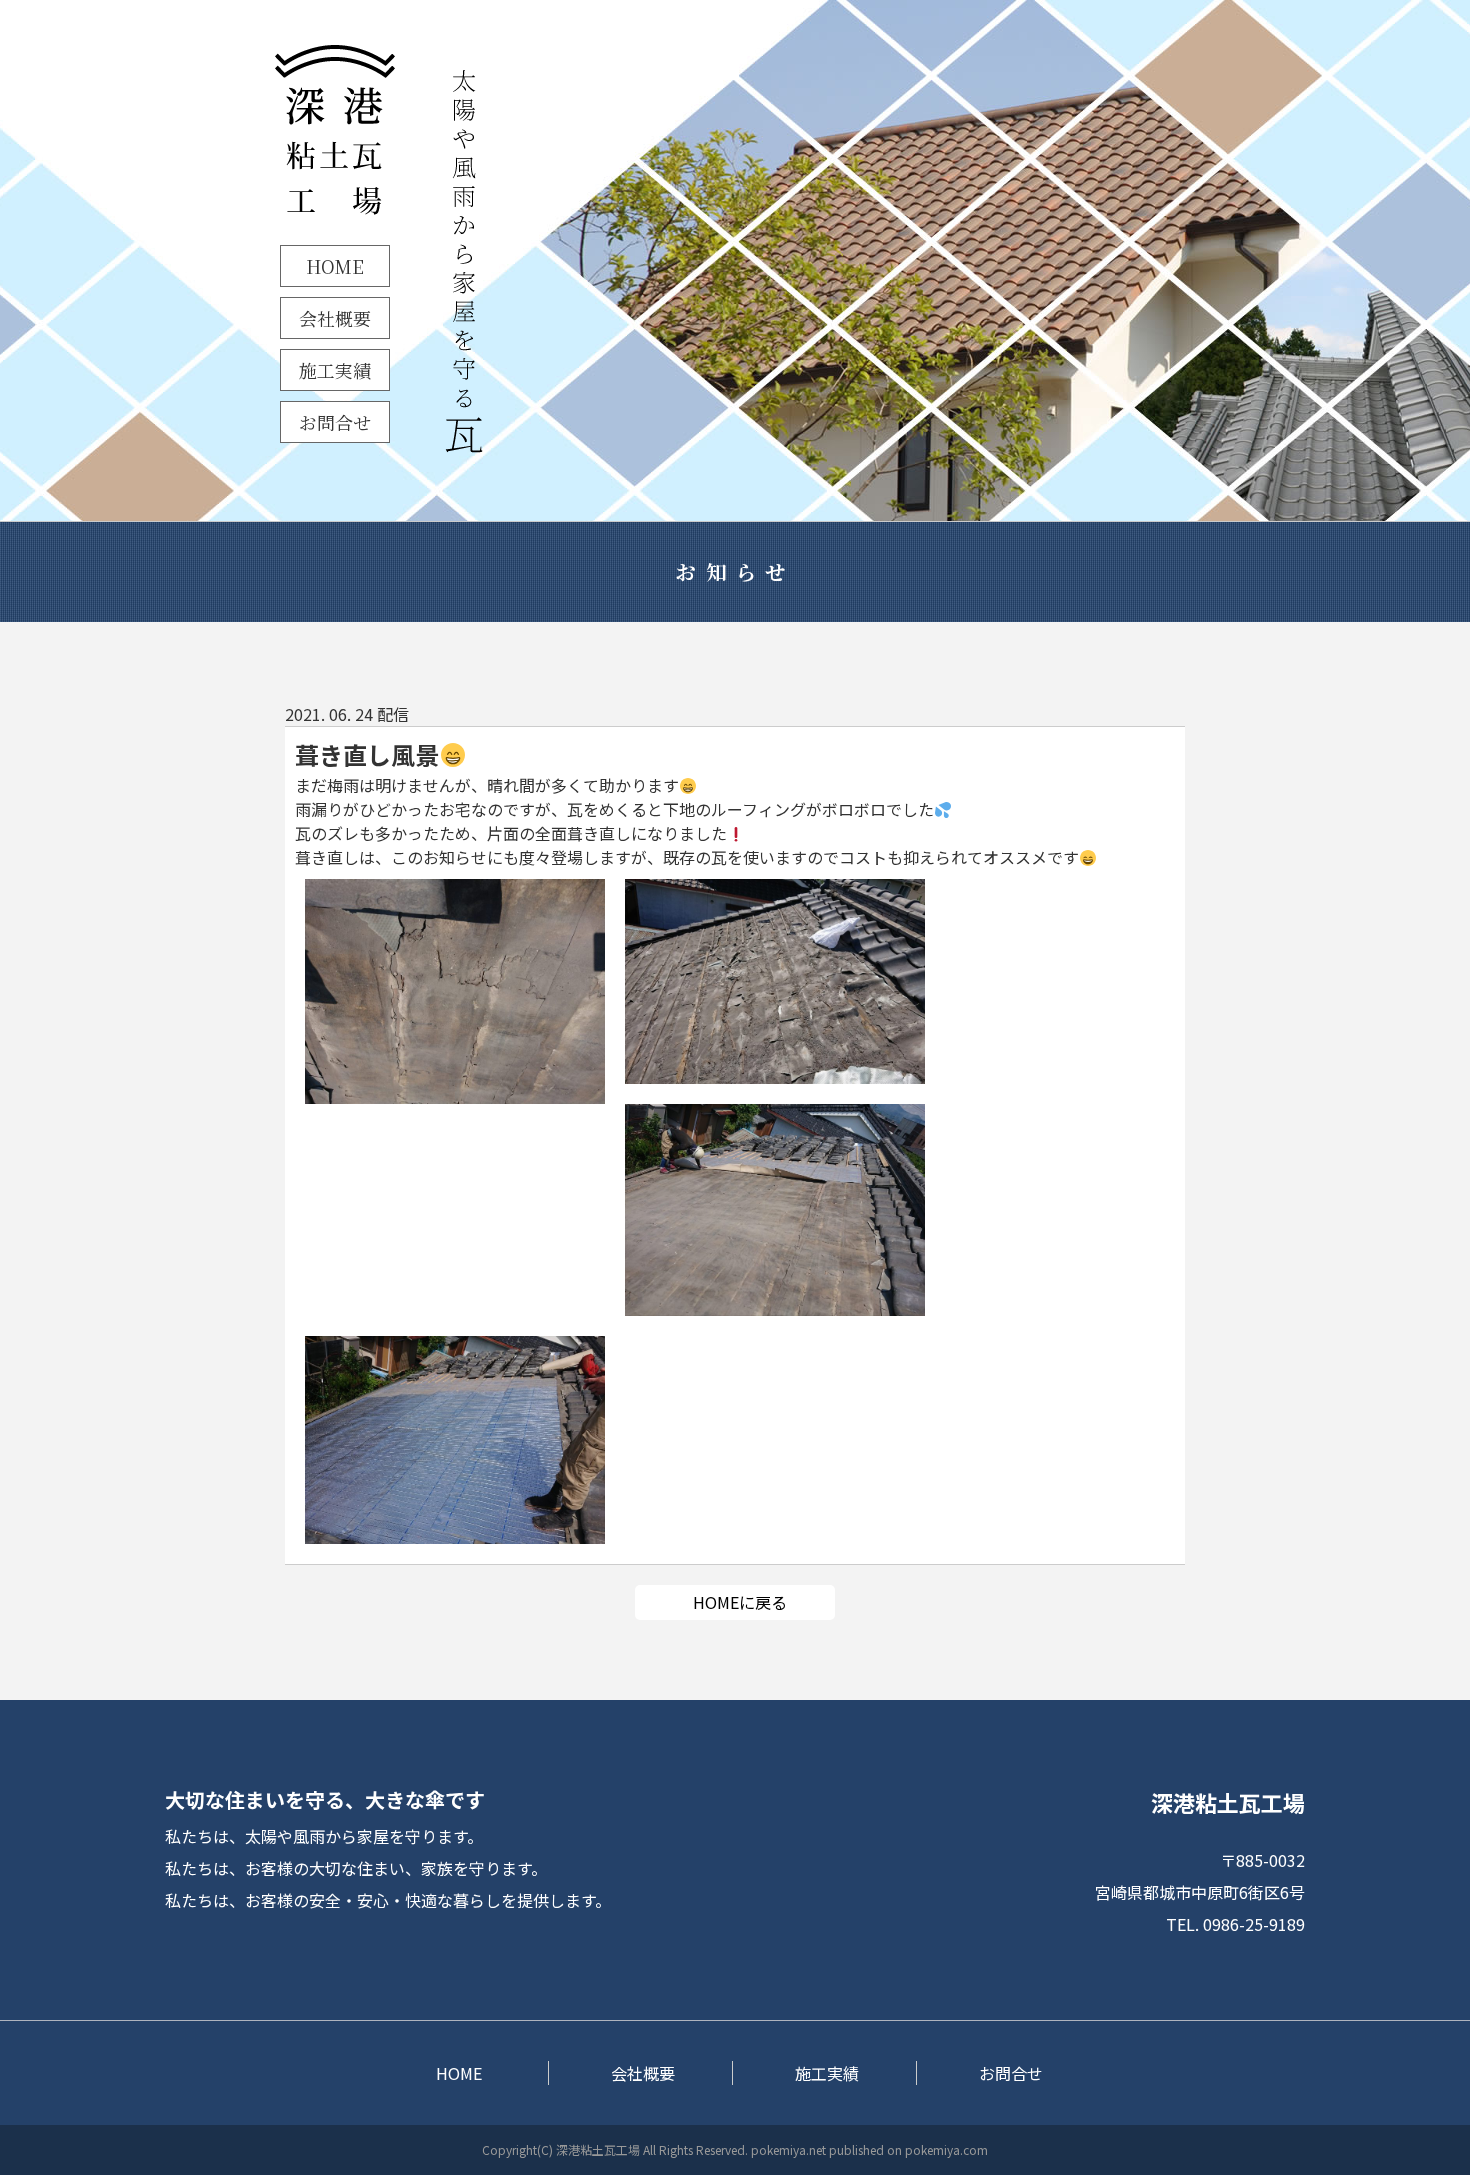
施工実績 (335, 370)
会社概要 (335, 318)
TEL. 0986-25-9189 (1235, 1924)
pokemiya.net (788, 2149)
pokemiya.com (946, 2149)
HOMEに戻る (740, 1602)
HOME (335, 266)
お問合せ (335, 422)
